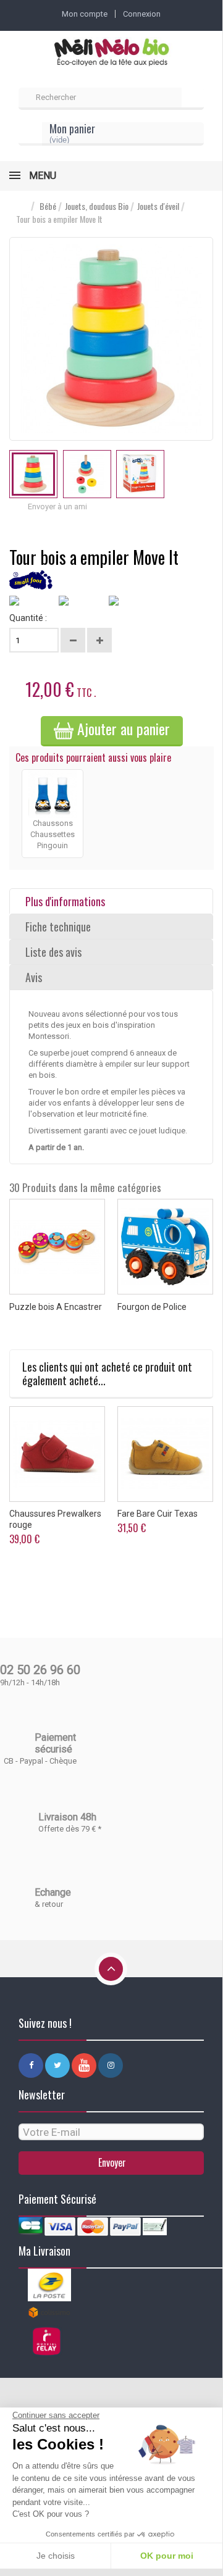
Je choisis (56, 2556)
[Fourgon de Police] (165, 1247)
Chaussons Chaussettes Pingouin (53, 834)
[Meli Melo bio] (111, 53)
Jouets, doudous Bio (97, 206)
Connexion (142, 14)
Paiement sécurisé (55, 1743)
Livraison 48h (67, 1817)
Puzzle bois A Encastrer (56, 1307)
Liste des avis (53, 952)
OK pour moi (167, 2556)
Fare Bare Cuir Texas (158, 1514)
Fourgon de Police (152, 1307)
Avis (34, 977)
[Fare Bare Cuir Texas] (165, 1454)
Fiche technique (58, 927)
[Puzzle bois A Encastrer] (57, 1247)
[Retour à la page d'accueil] (22, 206)
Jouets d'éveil (158, 206)
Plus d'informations (65, 901)
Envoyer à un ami (57, 506)
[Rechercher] (193, 99)
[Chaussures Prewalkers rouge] (57, 1454)
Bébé (48, 206)
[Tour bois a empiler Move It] (33, 474)
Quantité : (28, 618)
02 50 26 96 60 (40, 1670)
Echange (53, 1892)
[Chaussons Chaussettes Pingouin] (53, 793)
